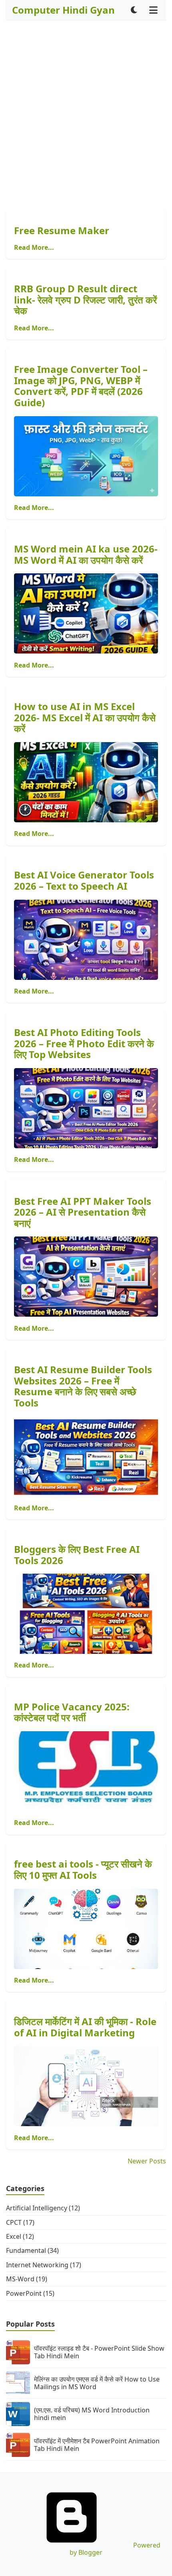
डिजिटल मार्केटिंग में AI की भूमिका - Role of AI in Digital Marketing (85, 2027)
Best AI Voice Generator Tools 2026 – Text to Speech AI (84, 880)
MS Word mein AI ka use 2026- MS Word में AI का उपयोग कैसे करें (86, 554)
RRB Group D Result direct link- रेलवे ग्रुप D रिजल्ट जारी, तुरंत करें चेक (85, 299)
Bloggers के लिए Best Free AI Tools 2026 (77, 1555)
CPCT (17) (20, 2222)
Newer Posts (147, 2161)
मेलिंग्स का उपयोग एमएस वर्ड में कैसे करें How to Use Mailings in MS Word (97, 2383)
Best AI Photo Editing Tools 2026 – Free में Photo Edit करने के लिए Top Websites (84, 1043)
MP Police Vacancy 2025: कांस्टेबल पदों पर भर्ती (72, 1712)
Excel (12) (20, 2236)
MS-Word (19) (27, 2279)
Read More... (34, 247)
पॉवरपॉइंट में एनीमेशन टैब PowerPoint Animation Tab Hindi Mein (97, 2445)
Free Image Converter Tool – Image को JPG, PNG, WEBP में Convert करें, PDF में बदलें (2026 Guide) (81, 386)
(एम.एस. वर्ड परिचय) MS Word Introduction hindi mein (92, 2414)
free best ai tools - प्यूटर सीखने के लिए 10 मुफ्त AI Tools (83, 1869)
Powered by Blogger (115, 2549)
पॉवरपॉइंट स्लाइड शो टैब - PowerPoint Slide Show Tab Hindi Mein (99, 2352)
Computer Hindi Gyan (63, 10)
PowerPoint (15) (30, 2293)
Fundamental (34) (32, 2250)
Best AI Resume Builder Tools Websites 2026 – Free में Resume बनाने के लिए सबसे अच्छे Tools (83, 1386)
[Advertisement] (86, 115)
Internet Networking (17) (44, 2265)
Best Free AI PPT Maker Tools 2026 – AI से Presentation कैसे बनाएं (83, 1212)
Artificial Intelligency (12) (43, 2208)
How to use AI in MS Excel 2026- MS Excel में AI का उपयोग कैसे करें (85, 717)
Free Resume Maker (62, 230)
